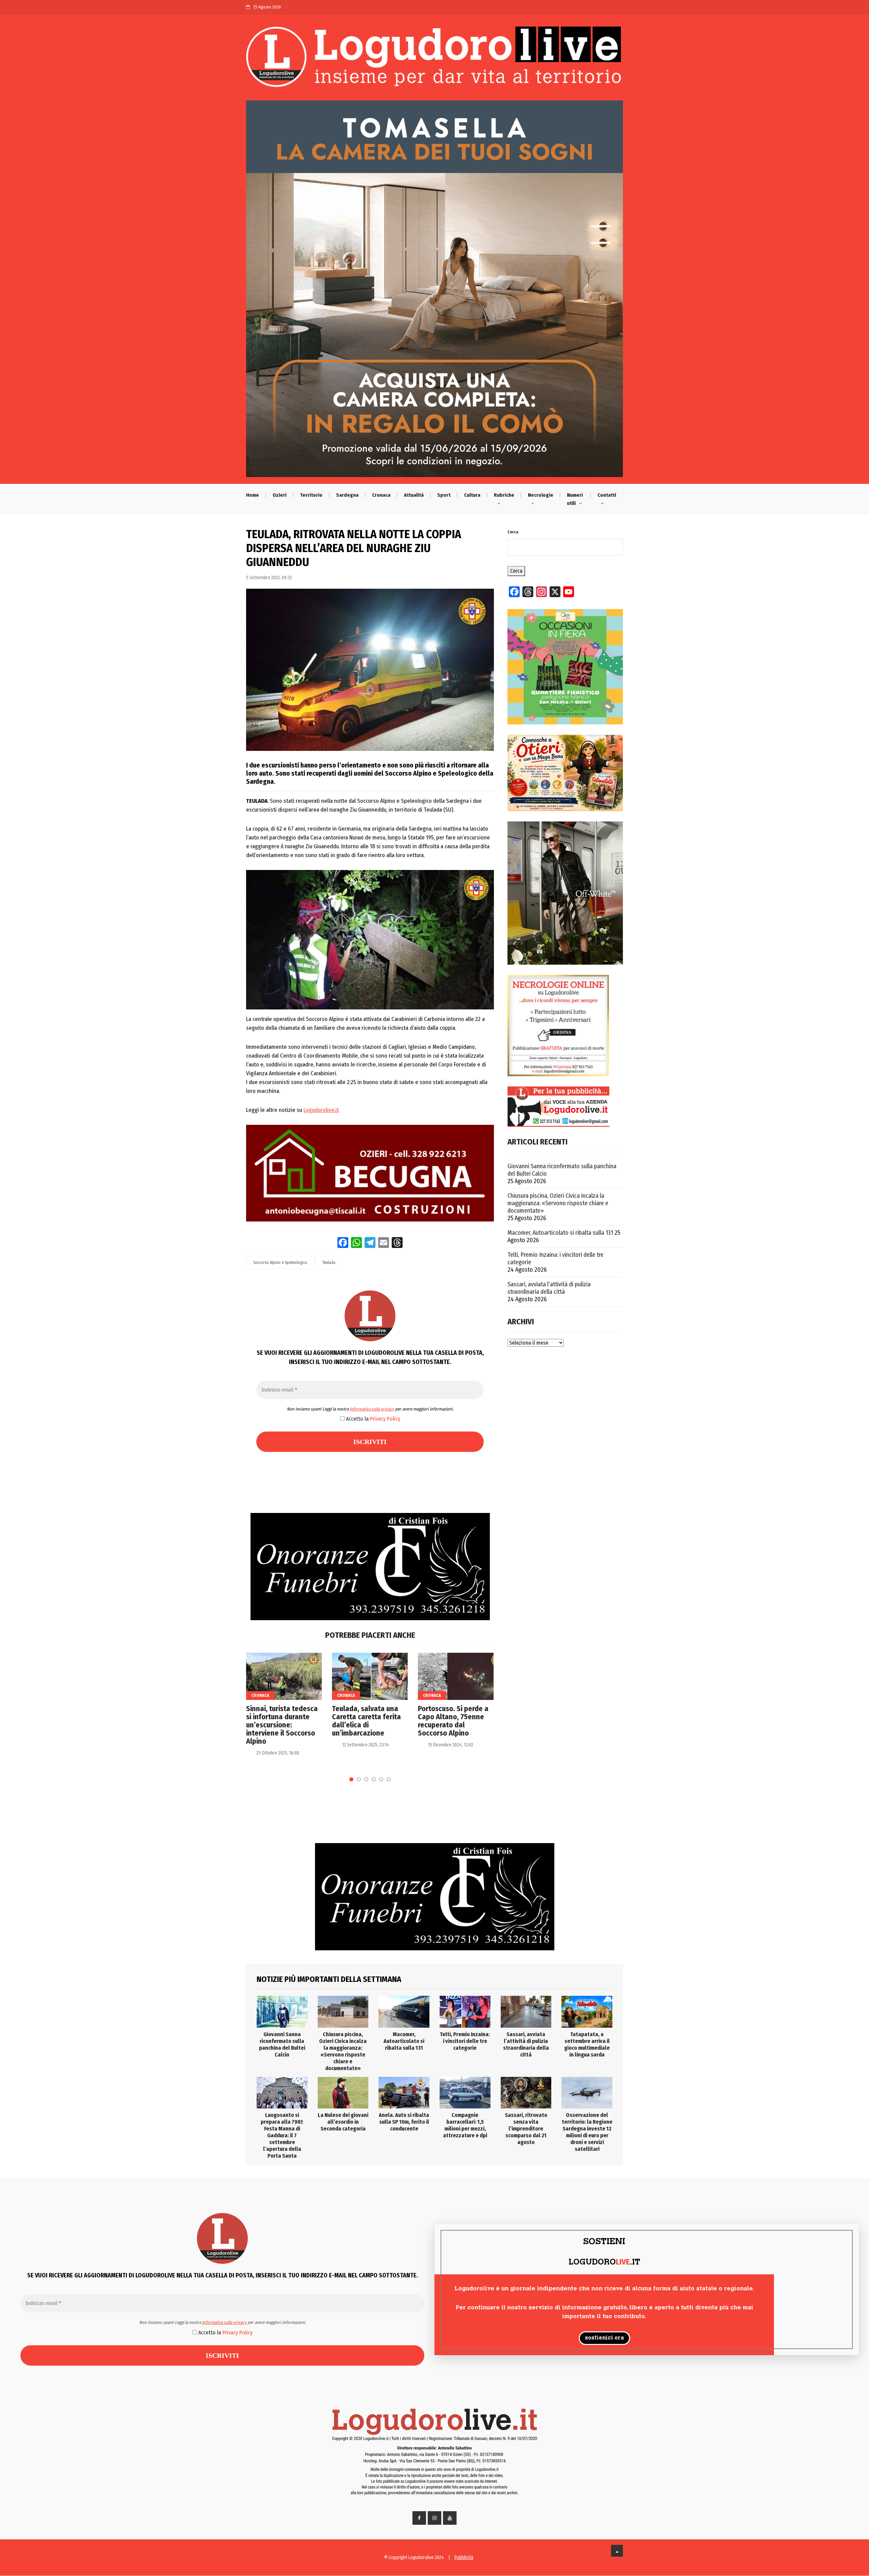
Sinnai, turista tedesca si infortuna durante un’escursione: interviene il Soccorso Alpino (282, 1725)
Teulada (329, 1263)
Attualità (414, 495)
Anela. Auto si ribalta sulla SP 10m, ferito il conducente (404, 2122)
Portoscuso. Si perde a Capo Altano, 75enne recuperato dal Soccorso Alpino (453, 1721)
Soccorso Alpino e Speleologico (280, 1263)
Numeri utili (575, 499)
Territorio (311, 495)
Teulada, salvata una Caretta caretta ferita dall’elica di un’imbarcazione (366, 1721)
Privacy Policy (385, 1419)
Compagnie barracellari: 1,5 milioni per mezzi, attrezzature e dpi (465, 2125)
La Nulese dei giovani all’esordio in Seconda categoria (343, 2122)
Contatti (607, 495)
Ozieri (280, 495)
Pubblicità (464, 2558)
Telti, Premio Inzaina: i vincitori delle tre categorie (556, 1258)
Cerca (513, 532)
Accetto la (372, 1419)
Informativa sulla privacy (372, 1409)
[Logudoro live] (434, 60)
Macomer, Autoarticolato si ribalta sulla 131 (560, 1233)
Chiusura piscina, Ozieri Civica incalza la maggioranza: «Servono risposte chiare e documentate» (558, 1203)
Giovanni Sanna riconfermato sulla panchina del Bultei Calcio (562, 1170)
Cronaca (381, 495)
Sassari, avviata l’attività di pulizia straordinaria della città (549, 1288)
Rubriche (504, 495)
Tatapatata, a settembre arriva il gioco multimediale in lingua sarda (587, 2044)
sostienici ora (604, 2338)
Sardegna (347, 495)
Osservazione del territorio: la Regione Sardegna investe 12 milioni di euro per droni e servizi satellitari (587, 2132)
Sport (444, 495)
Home (253, 495)
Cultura (472, 495)
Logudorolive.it (321, 1110)
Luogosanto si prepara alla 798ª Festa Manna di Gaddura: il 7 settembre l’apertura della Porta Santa (282, 2135)
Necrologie (541, 495)
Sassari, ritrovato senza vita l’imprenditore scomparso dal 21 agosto (526, 2129)
